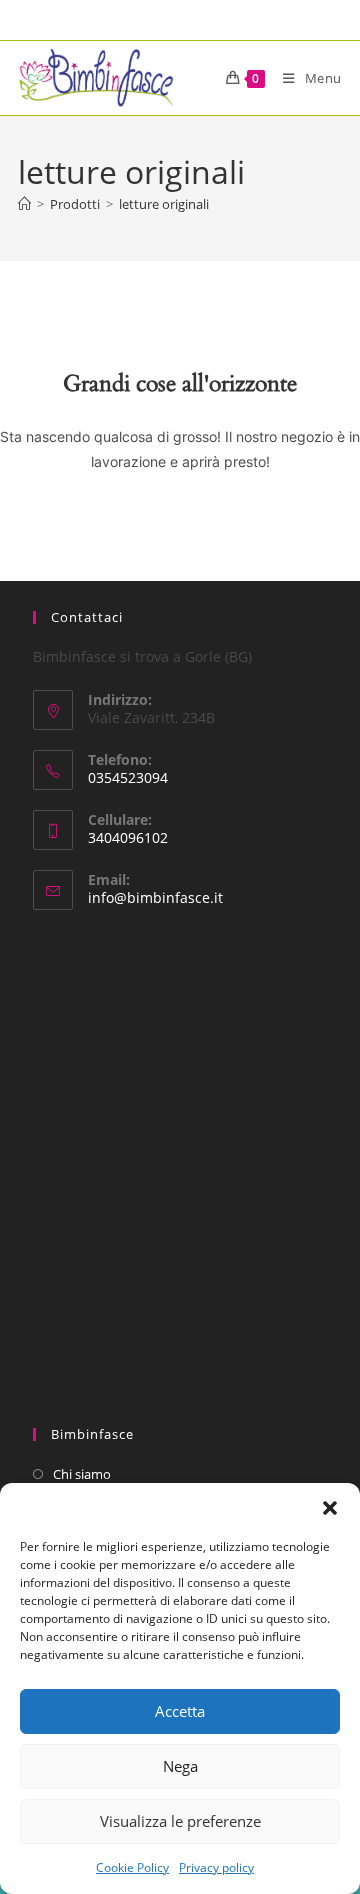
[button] (330, 1508)
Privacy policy (216, 1867)
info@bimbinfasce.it (155, 897)
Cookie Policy (132, 1867)
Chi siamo (82, 1474)
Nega (180, 1766)
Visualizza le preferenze (180, 1821)
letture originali (164, 204)
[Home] (24, 204)
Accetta (180, 1711)
